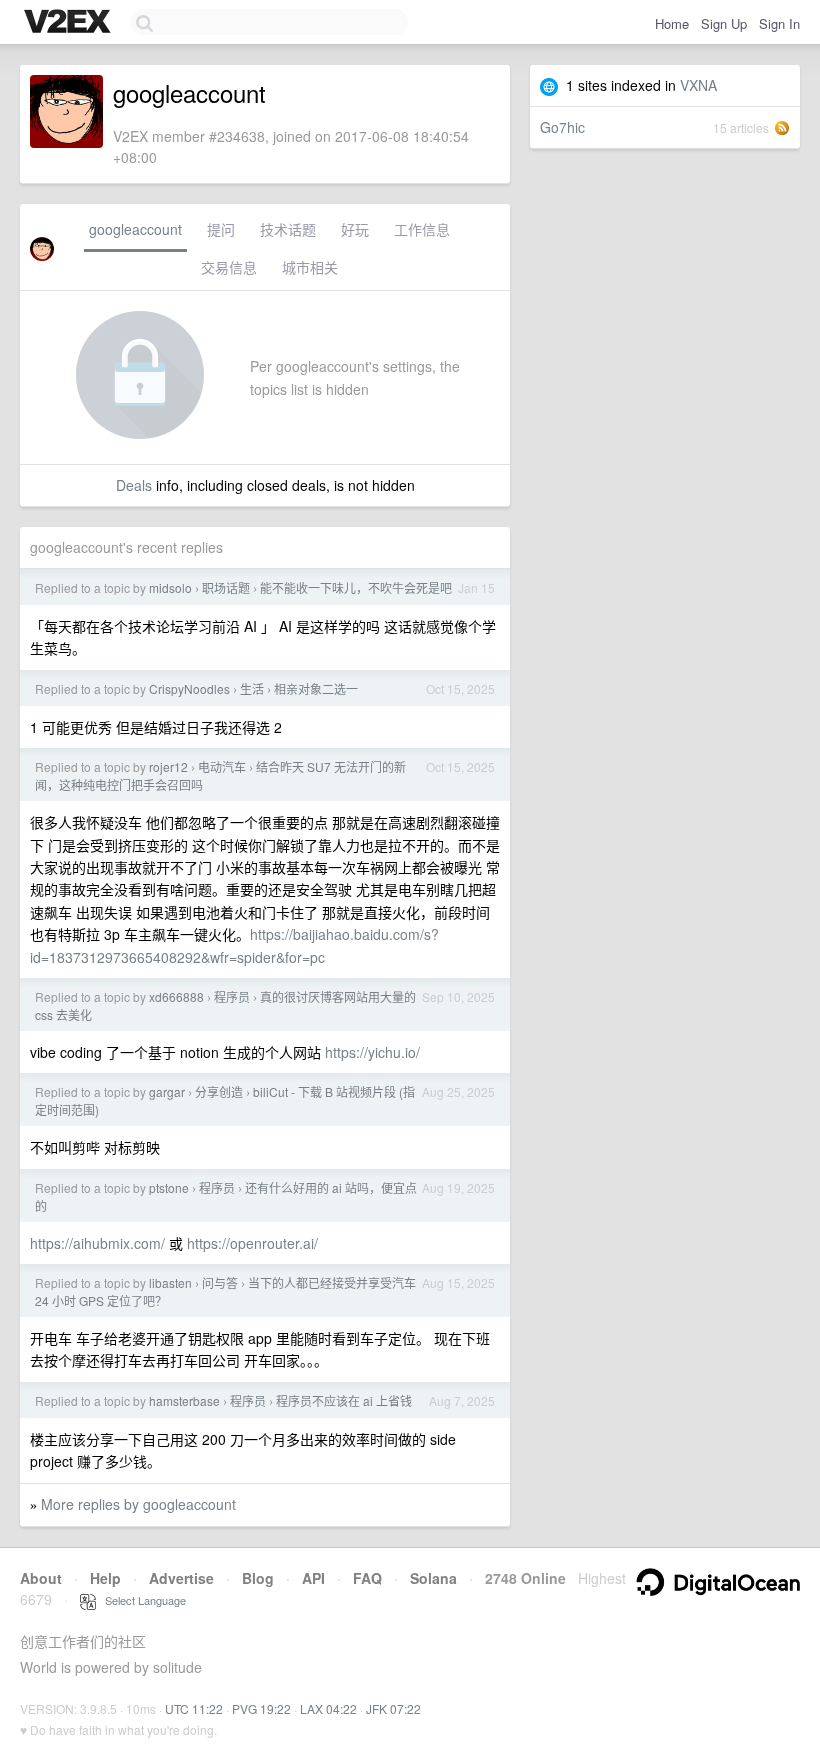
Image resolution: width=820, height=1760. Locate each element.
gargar (167, 1091)
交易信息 (229, 267)
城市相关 (310, 267)
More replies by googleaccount (138, 1504)
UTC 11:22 (194, 1708)
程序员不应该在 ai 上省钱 (344, 1400)
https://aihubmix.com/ (97, 1243)
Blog (258, 1578)
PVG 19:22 (261, 1708)
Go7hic (562, 127)
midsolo (170, 587)
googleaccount (135, 229)
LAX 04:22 (328, 1708)
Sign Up (724, 23)
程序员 (232, 996)
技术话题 (288, 229)
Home (672, 23)
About (41, 1578)
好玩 (355, 229)
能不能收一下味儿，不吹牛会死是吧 (356, 587)
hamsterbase (184, 1400)
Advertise (181, 1578)
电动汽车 (222, 766)
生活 (252, 688)
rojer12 (168, 766)
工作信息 (422, 229)
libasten (170, 1282)
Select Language (141, 1600)
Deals (134, 485)
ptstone (169, 1187)
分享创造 (219, 1091)
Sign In (779, 23)
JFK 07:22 (393, 1708)
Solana (433, 1578)
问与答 (220, 1282)
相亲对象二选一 (316, 688)
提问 (221, 229)
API (313, 1578)
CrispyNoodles (189, 688)
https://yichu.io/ (372, 1052)
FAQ (367, 1578)
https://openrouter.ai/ (252, 1243)
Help (105, 1578)
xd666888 (176, 996)
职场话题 (226, 587)
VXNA (698, 85)
